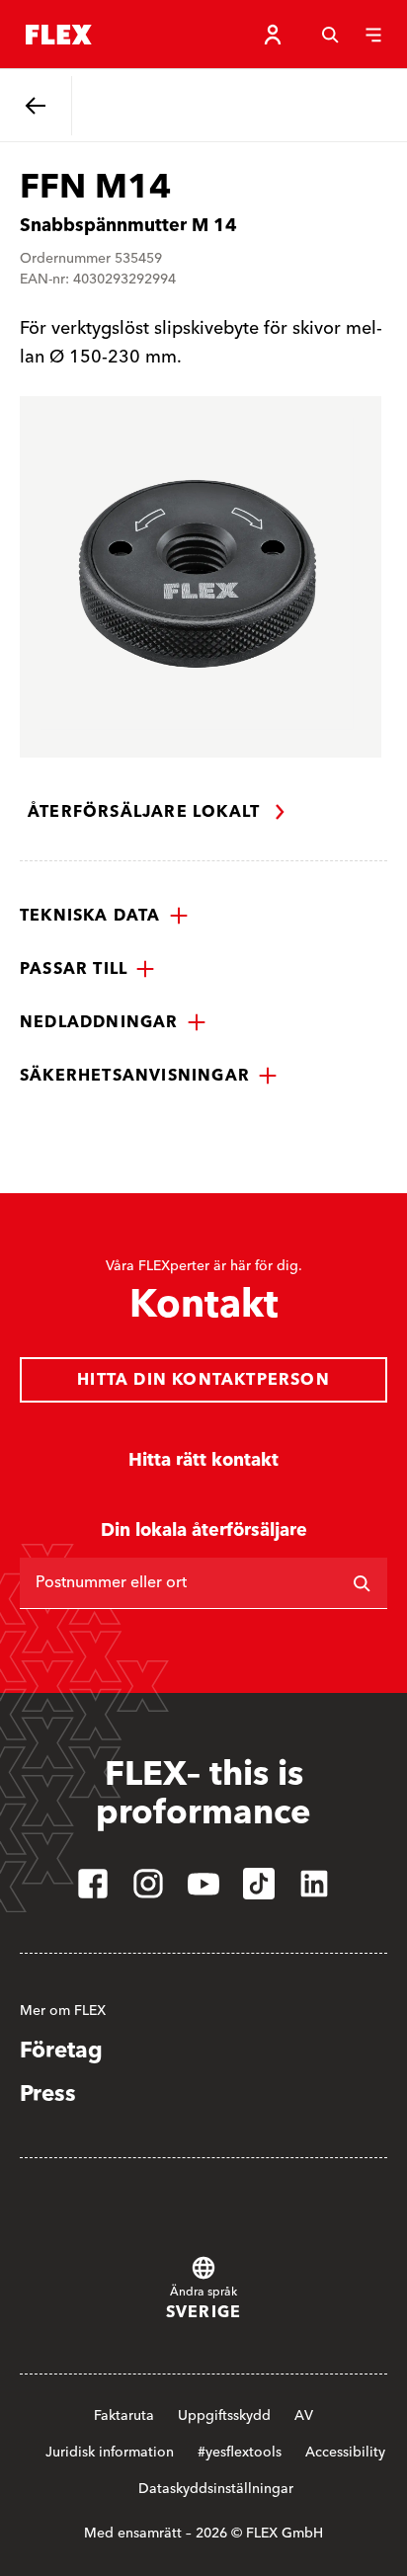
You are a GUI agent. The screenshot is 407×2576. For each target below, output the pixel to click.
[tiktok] (259, 1884)
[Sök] (330, 35)
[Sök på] (362, 1583)
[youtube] (203, 1884)
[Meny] (373, 35)
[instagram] (148, 1884)
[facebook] (93, 1884)
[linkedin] (314, 1884)
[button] (104, 916)
